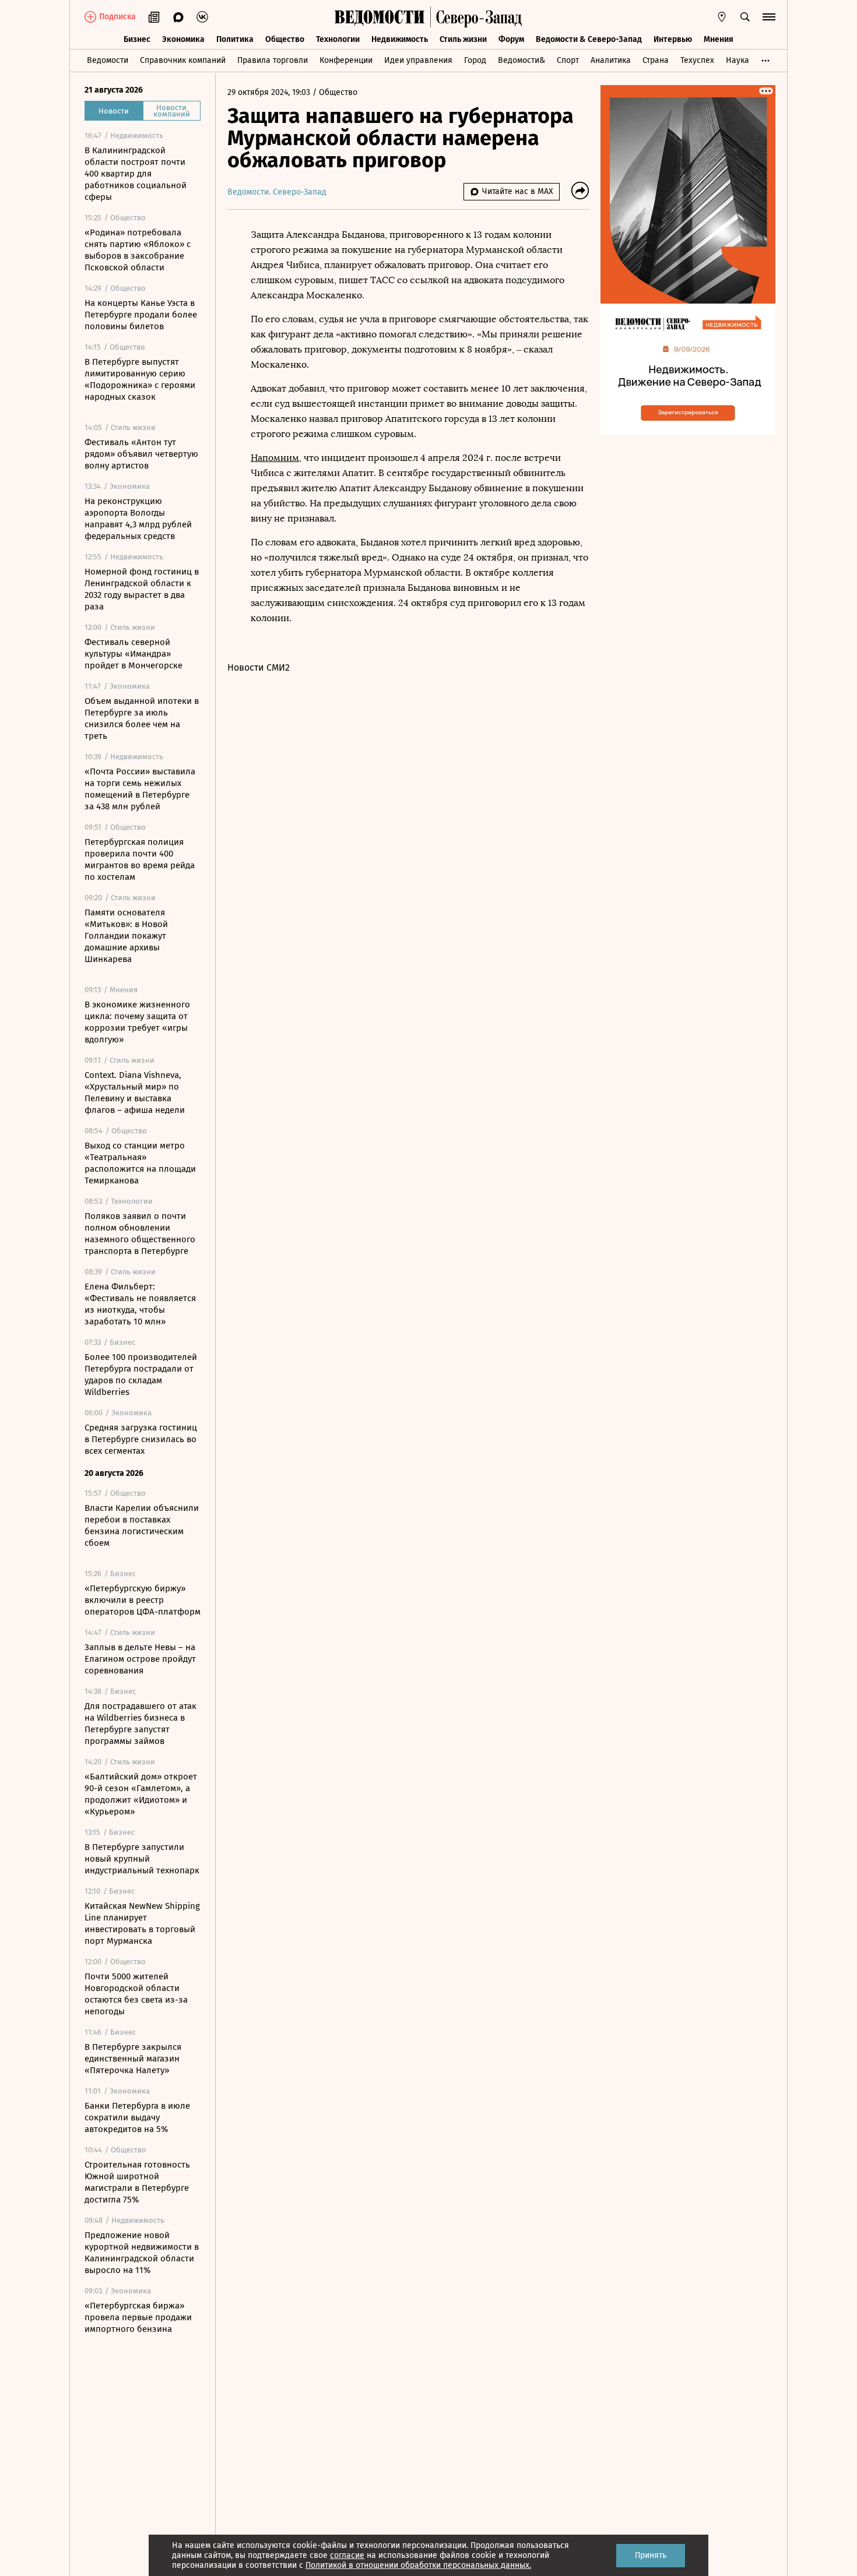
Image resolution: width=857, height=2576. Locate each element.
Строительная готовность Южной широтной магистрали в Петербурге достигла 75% (137, 2182)
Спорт (568, 60)
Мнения (719, 39)
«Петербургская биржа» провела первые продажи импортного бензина (138, 2317)
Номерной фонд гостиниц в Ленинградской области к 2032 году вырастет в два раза (142, 589)
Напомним (275, 458)
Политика (235, 39)
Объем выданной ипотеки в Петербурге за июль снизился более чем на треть (142, 718)
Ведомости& (521, 60)
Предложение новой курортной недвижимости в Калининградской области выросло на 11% (142, 2253)
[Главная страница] (380, 17)
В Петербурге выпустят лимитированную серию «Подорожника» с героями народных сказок (140, 379)
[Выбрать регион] (722, 17)
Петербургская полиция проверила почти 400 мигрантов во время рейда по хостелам (140, 859)
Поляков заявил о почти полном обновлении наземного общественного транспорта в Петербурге (140, 1234)
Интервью (673, 39)
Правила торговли (273, 60)
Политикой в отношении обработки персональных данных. (418, 2565)
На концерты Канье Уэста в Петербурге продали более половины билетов (141, 315)
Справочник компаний (183, 60)
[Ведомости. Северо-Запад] (476, 17)
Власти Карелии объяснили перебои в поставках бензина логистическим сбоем (142, 1525)
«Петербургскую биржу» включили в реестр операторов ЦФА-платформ (143, 1600)
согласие (347, 2555)
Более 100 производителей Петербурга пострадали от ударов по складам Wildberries (141, 1375)
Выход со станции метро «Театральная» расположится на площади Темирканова (140, 1163)
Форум (511, 39)
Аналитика (611, 60)
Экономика (183, 39)
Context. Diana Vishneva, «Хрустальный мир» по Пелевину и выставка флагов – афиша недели (135, 1093)
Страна (656, 60)
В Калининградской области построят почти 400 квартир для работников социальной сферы (136, 174)
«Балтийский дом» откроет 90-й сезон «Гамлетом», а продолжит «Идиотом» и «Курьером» (141, 1794)
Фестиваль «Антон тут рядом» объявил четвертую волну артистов (141, 454)
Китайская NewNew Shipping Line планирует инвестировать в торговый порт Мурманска (142, 1923)
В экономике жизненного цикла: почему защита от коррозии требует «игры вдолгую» (137, 1022)
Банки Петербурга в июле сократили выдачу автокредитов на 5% (137, 2117)
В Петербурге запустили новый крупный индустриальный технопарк (142, 1859)
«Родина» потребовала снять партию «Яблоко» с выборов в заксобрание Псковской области (138, 250)
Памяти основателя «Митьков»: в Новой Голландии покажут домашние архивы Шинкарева (126, 936)
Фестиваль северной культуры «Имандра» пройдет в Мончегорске (134, 654)
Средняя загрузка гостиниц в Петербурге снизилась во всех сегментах (141, 1439)
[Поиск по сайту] (745, 17)
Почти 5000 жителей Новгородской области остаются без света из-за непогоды (136, 1994)
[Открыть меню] (769, 17)
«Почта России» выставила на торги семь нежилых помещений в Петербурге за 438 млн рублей (140, 789)
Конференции (346, 60)
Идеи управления (418, 60)
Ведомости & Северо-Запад (589, 39)
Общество (285, 39)
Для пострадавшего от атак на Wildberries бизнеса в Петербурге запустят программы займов (141, 1724)
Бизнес (137, 39)
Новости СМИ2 (259, 667)
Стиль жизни (463, 39)
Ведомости (108, 60)
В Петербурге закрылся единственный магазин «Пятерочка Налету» (133, 2059)
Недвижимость (400, 39)
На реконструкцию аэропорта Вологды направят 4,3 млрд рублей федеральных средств (138, 519)
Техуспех (697, 60)
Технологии (338, 39)
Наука (737, 60)
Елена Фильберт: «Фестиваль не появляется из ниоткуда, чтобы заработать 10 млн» (140, 1304)
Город (475, 60)
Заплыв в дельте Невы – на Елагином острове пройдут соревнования (140, 1659)
